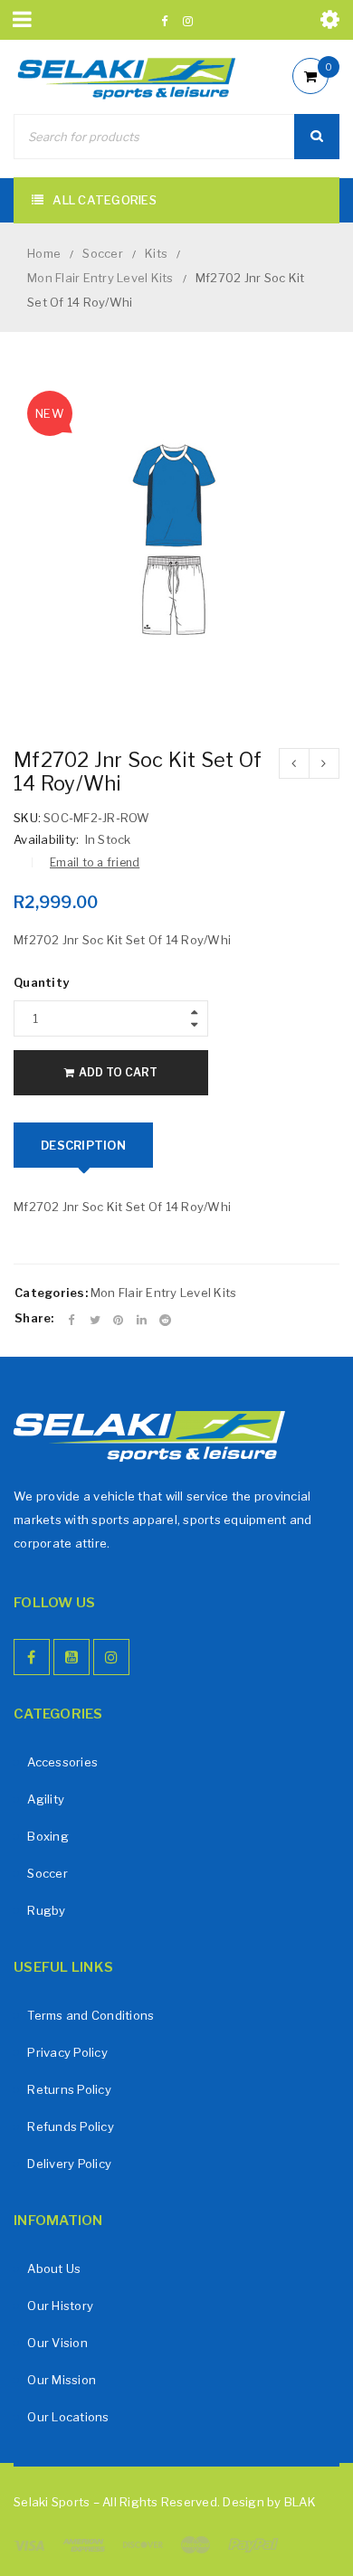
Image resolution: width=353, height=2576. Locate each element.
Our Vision (57, 2343)
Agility (46, 1799)
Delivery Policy (69, 2164)
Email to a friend (95, 862)
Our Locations (68, 2417)
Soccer (103, 253)
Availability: (46, 839)
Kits (156, 253)
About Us (54, 2268)
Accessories (62, 1762)
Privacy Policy (67, 2052)
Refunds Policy (71, 2126)
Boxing (48, 1836)
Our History (60, 2306)
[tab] (83, 1145)
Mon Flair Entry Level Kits (100, 278)
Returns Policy (69, 2089)
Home (44, 253)
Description (83, 1145)
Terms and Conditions (91, 2015)
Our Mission (62, 2380)
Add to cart (118, 1072)
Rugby (46, 1910)
